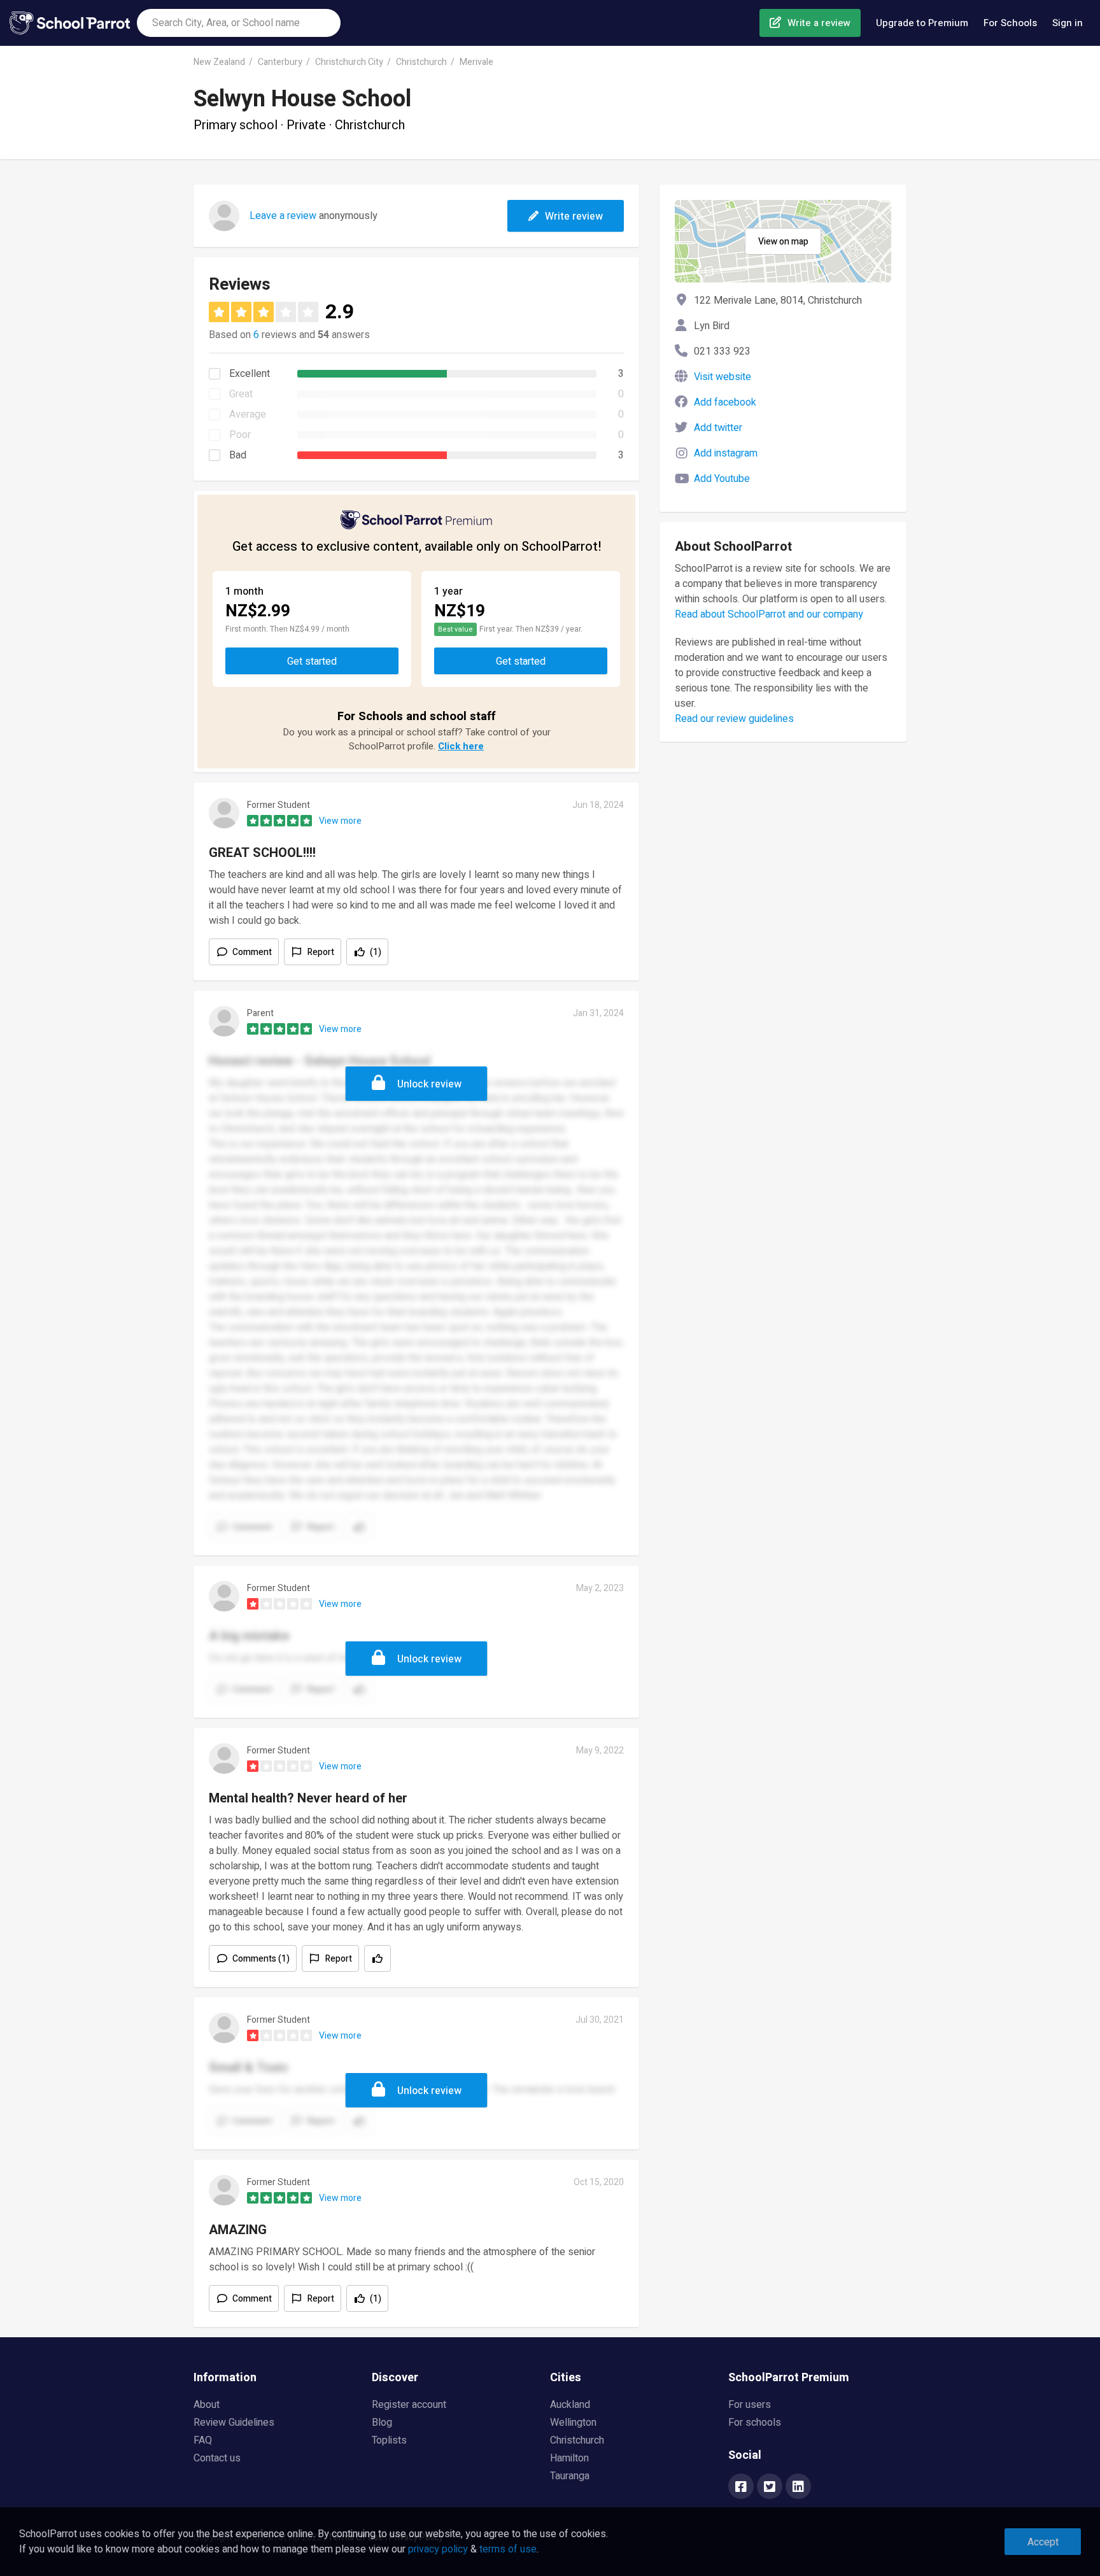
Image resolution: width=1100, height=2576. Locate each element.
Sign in (1068, 23)
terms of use (508, 2549)
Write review (574, 216)
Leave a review (283, 216)
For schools (755, 2423)
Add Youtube (722, 479)
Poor (240, 435)
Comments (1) (261, 1959)
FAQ (203, 2440)
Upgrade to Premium (922, 23)
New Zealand (219, 62)
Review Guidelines (234, 2423)
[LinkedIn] (798, 2488)
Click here (461, 746)
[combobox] (239, 23)
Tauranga (570, 2476)
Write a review (819, 23)
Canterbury (280, 62)
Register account (409, 2405)
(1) (376, 952)
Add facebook (725, 402)
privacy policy (438, 2549)
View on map (783, 242)
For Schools (1010, 23)
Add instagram (726, 453)
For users (750, 2405)
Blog (382, 2423)
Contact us (217, 2458)
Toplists (389, 2440)
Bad (238, 455)
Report (321, 952)
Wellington (573, 2423)
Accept (1043, 2542)
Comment (252, 952)
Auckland (570, 2405)
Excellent (250, 374)
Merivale (476, 62)
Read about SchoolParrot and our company (769, 614)
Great (241, 394)
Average (248, 414)
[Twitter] (770, 2488)
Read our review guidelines (734, 719)
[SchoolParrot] (73, 23)
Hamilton (569, 2458)
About (207, 2405)
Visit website (723, 377)
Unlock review (429, 1084)
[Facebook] (741, 2488)
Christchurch (421, 62)
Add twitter (718, 428)
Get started (312, 662)
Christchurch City (349, 62)
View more (340, 821)
